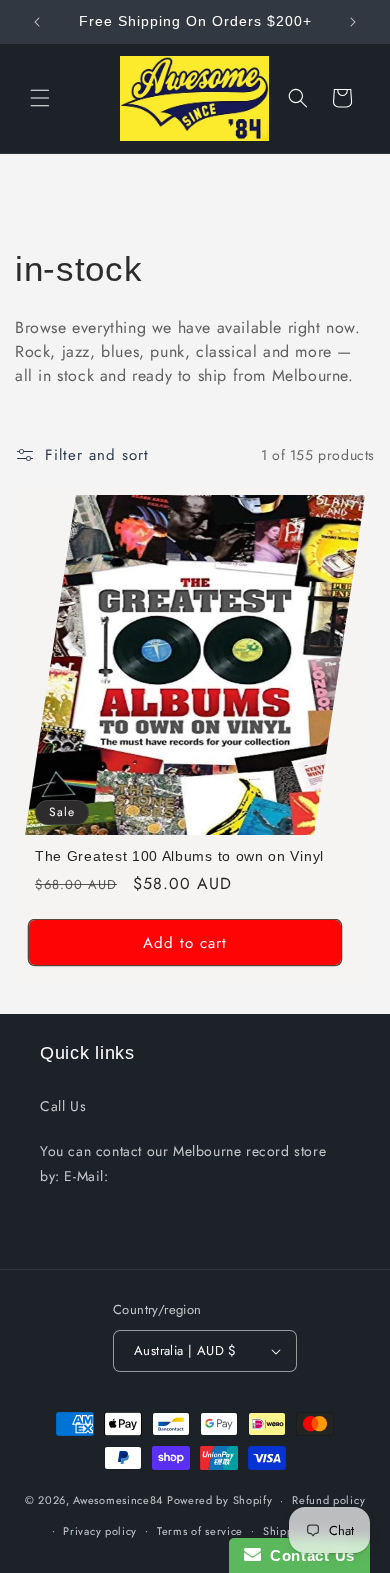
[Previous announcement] (37, 22)
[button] (40, 98)
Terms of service (200, 1531)
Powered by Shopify (220, 1500)
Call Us (63, 1106)
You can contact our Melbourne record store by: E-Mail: (183, 1163)
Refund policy (328, 1500)
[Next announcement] (353, 22)
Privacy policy (100, 1531)
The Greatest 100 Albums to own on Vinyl (179, 856)
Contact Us (308, 1555)
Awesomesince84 (118, 1500)
